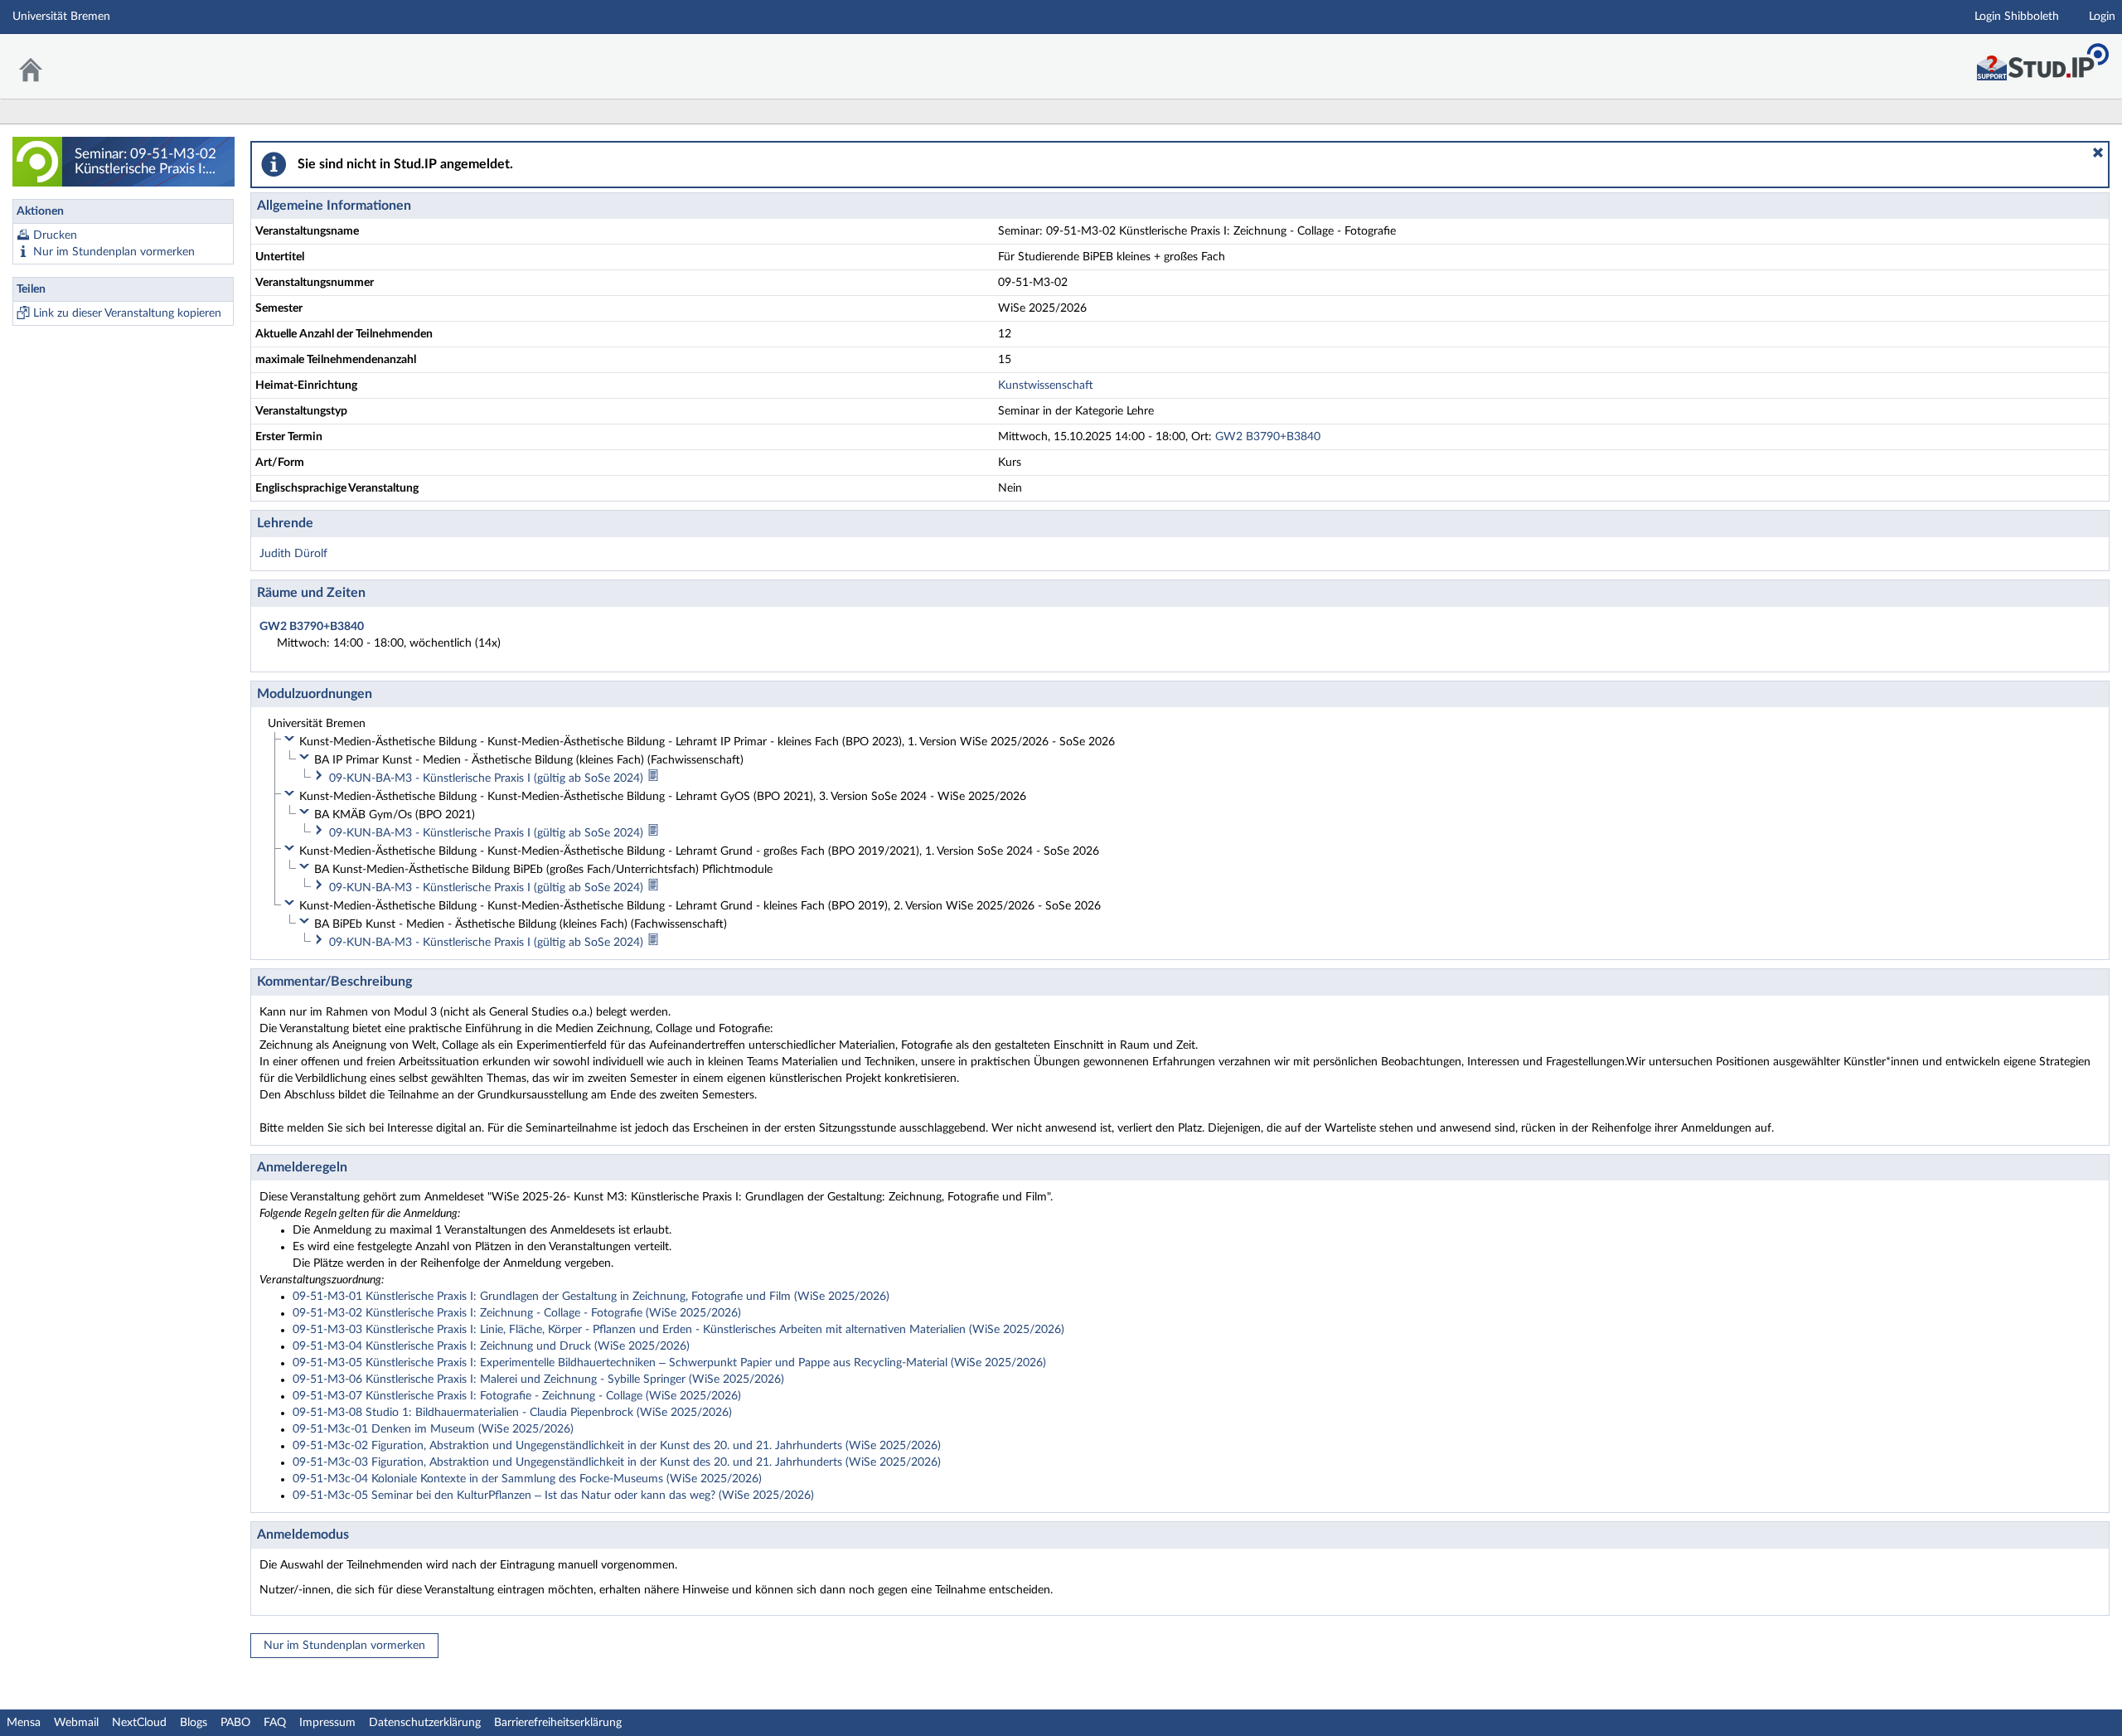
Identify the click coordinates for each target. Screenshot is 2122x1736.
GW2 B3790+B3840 (1268, 437)
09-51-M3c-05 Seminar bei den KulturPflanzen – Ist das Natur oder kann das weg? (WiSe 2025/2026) (553, 1496)
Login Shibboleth (2017, 17)
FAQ (275, 1723)
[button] (2098, 153)
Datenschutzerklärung (425, 1723)
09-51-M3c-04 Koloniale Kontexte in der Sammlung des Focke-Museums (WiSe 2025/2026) (527, 1479)
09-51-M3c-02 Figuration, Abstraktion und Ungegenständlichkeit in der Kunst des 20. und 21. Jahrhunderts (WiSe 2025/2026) (617, 1446)
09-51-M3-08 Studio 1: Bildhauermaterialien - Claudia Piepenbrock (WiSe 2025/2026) (512, 1413)
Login (2102, 17)
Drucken (55, 235)
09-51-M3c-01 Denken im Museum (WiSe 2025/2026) (433, 1429)
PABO (235, 1723)
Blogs (194, 1723)
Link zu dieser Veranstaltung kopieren (127, 313)
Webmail (76, 1723)
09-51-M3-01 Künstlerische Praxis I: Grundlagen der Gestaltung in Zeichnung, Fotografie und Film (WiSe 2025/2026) (591, 1297)
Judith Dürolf (293, 554)
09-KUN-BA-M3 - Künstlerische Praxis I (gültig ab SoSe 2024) (488, 778)
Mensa (24, 1723)
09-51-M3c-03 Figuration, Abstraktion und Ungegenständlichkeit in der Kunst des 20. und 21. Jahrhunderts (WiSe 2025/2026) (617, 1462)
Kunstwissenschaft (1046, 386)
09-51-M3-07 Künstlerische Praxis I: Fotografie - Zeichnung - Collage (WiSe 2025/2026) (517, 1396)
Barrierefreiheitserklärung (558, 1723)
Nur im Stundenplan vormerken (114, 252)
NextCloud (139, 1723)
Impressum (327, 1723)
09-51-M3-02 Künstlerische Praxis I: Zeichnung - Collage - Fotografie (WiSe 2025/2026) (517, 1313)
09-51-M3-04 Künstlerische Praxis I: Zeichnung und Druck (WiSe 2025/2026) (491, 1346)
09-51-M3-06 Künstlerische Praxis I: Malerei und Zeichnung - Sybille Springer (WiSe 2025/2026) (538, 1380)
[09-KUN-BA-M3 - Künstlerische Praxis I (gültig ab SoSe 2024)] (653, 778)
